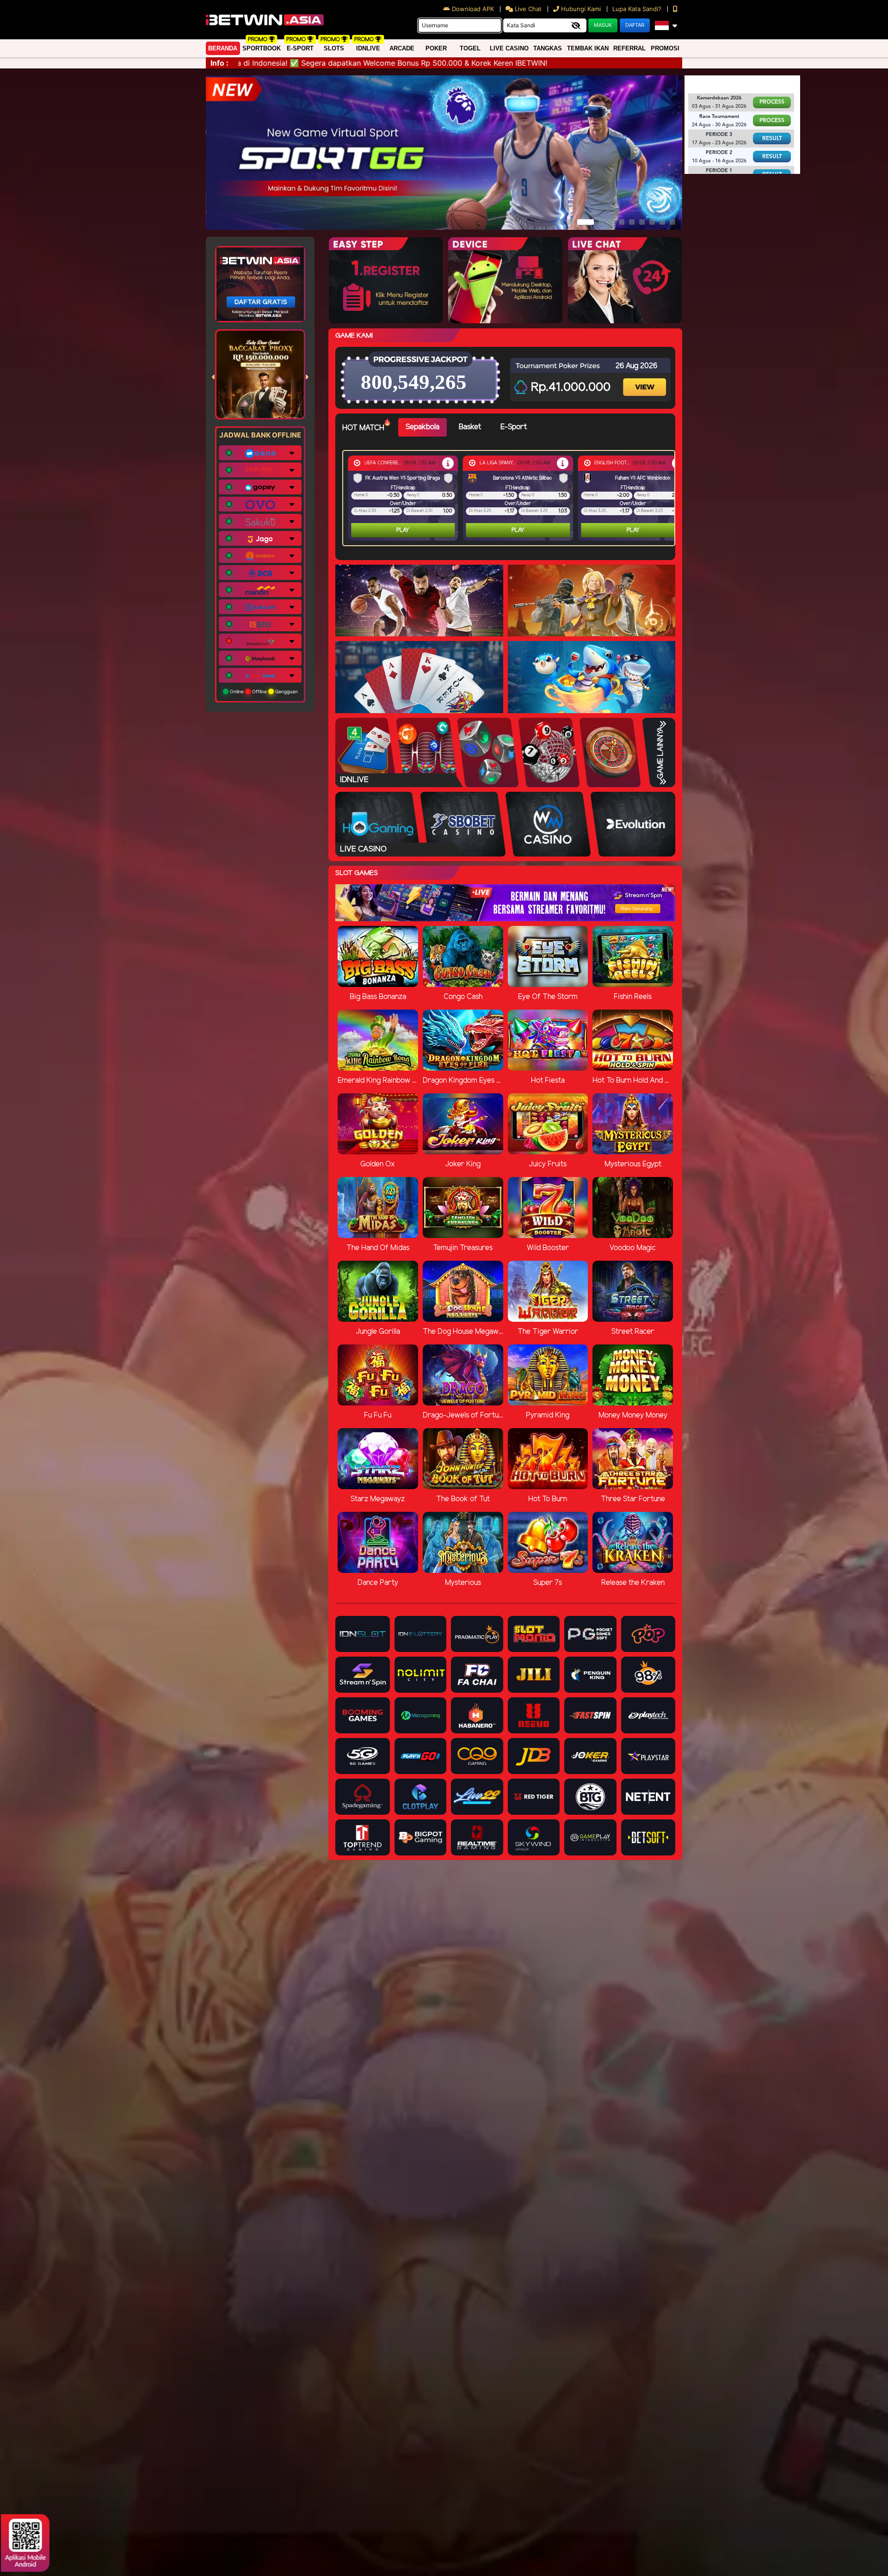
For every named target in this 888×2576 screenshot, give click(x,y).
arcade (402, 48)
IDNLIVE (368, 48)
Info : (219, 63)
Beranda (223, 48)
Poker (436, 48)
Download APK (473, 9)
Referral (629, 48)
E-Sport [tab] (514, 427)
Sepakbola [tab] (422, 427)
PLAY (403, 530)
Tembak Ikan (588, 48)
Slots (334, 48)
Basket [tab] (470, 427)
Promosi (665, 48)
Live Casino (509, 48)
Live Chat (527, 9)
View (646, 379)
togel (470, 48)
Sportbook (262, 48)
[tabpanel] (511, 498)
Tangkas (548, 48)
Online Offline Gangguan (263, 691)
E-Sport (300, 48)
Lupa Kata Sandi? (638, 9)
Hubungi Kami (581, 9)
